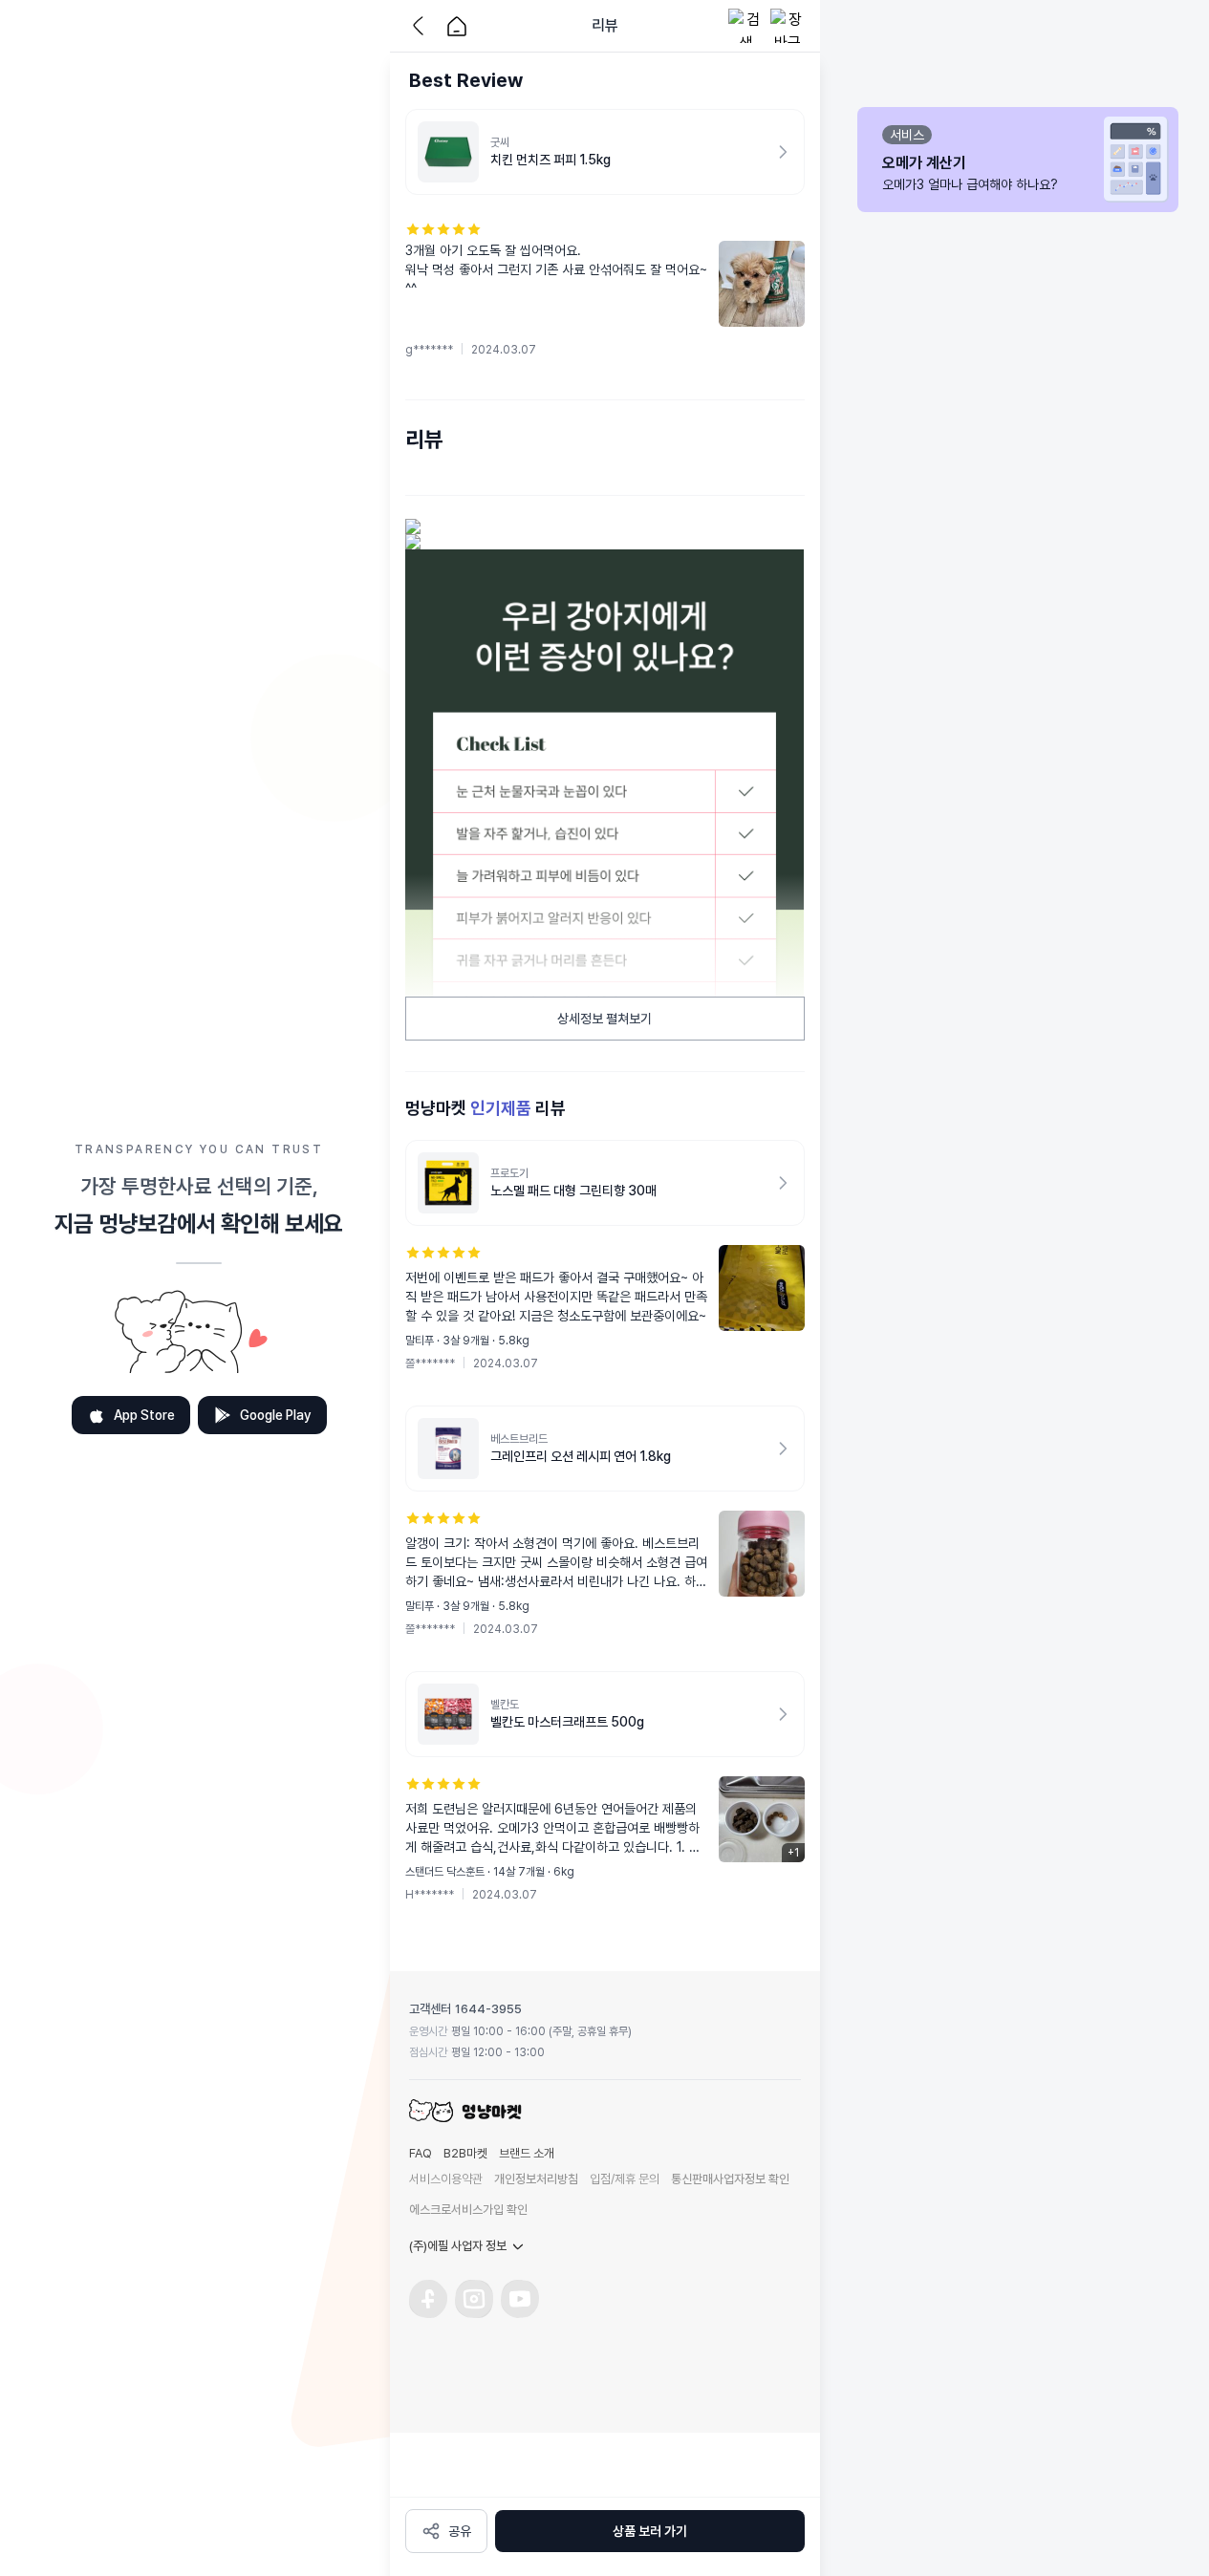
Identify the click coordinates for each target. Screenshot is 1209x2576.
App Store (144, 1415)
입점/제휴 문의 (625, 2179)
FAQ (421, 2153)
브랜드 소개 (527, 2153)
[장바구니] (788, 26)
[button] (605, 290)
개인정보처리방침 (536, 2179)
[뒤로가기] (422, 26)
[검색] (745, 26)
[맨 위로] (849, 2469)
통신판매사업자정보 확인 (730, 2179)
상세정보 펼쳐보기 (604, 1019)
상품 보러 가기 (650, 2531)
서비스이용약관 (446, 2179)
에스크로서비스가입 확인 (468, 2210)
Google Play (276, 1415)
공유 (460, 2531)
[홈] (457, 26)
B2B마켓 (465, 2153)
